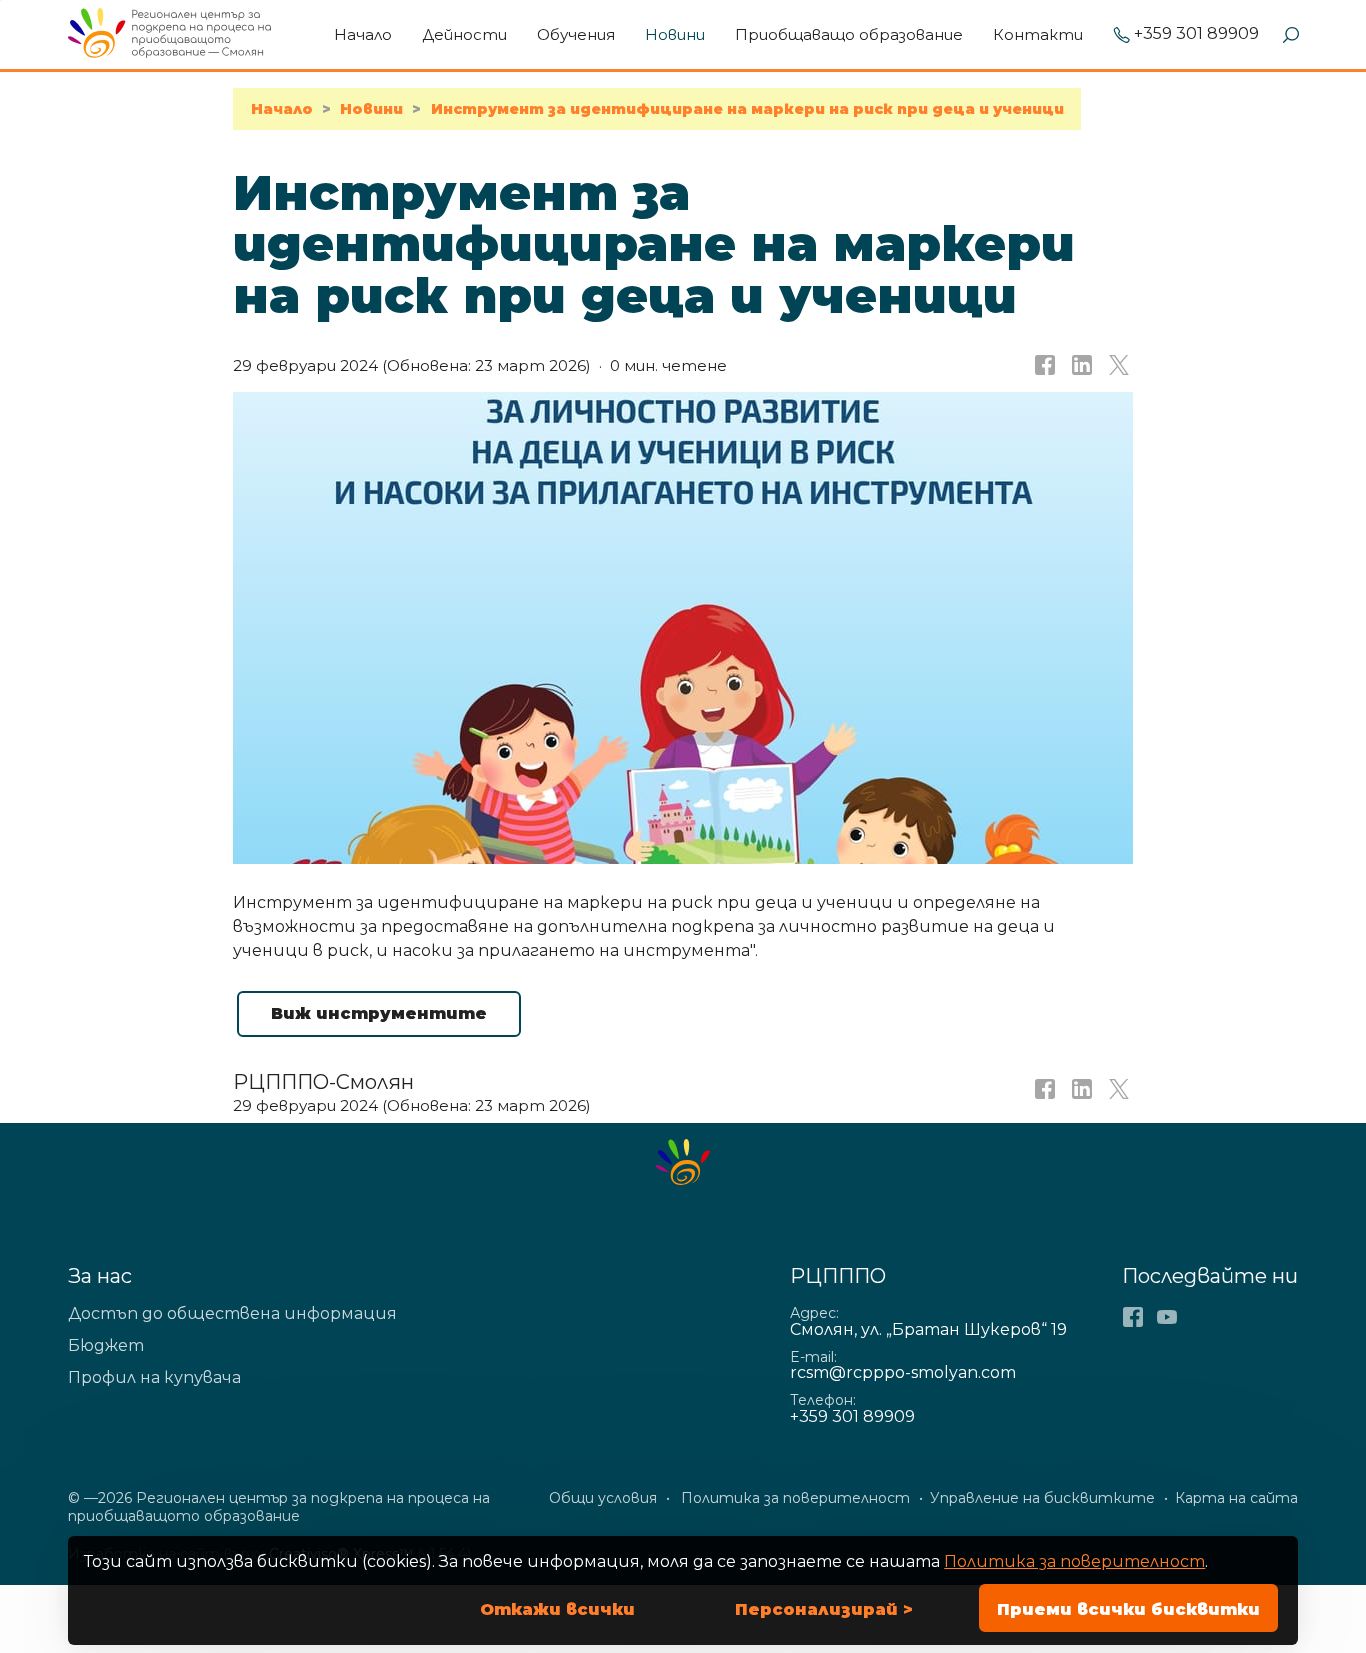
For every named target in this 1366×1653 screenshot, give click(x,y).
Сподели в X (1117, 366)
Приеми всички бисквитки (1128, 1609)
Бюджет (106, 1345)
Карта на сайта (1236, 1498)
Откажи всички (557, 1609)
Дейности (464, 34)
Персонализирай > (824, 1609)
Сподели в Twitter (1117, 1095)
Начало (363, 34)
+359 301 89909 (1196, 34)
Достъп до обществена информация (232, 1313)
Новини (675, 34)
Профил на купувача (154, 1377)
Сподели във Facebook (1043, 366)
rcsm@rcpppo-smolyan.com (903, 1372)
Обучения (576, 34)
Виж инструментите (379, 1013)
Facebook (1133, 1317)
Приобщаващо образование (849, 34)
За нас (100, 1276)
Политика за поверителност (1074, 1561)
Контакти (1038, 34)
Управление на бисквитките (1042, 1498)
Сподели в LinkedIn (1080, 366)
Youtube (1167, 1317)
